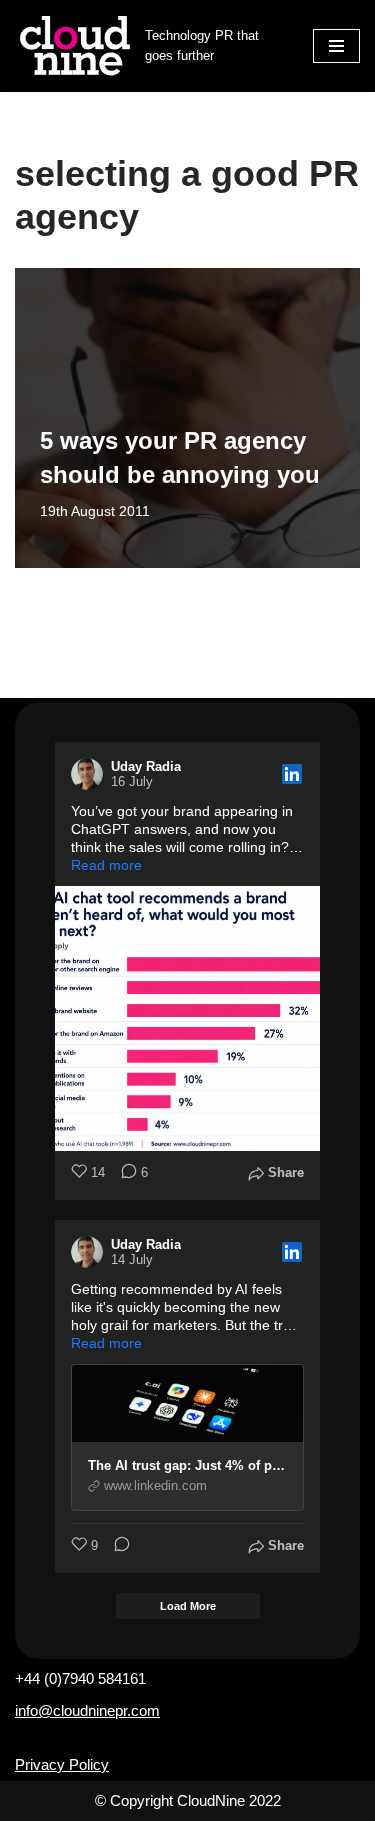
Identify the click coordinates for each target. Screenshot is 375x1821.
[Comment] (116, 1546)
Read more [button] (106, 865)
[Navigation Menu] (336, 46)
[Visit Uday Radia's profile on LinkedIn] (91, 774)
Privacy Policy (62, 1764)
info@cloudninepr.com (87, 1710)
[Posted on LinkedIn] (292, 774)
